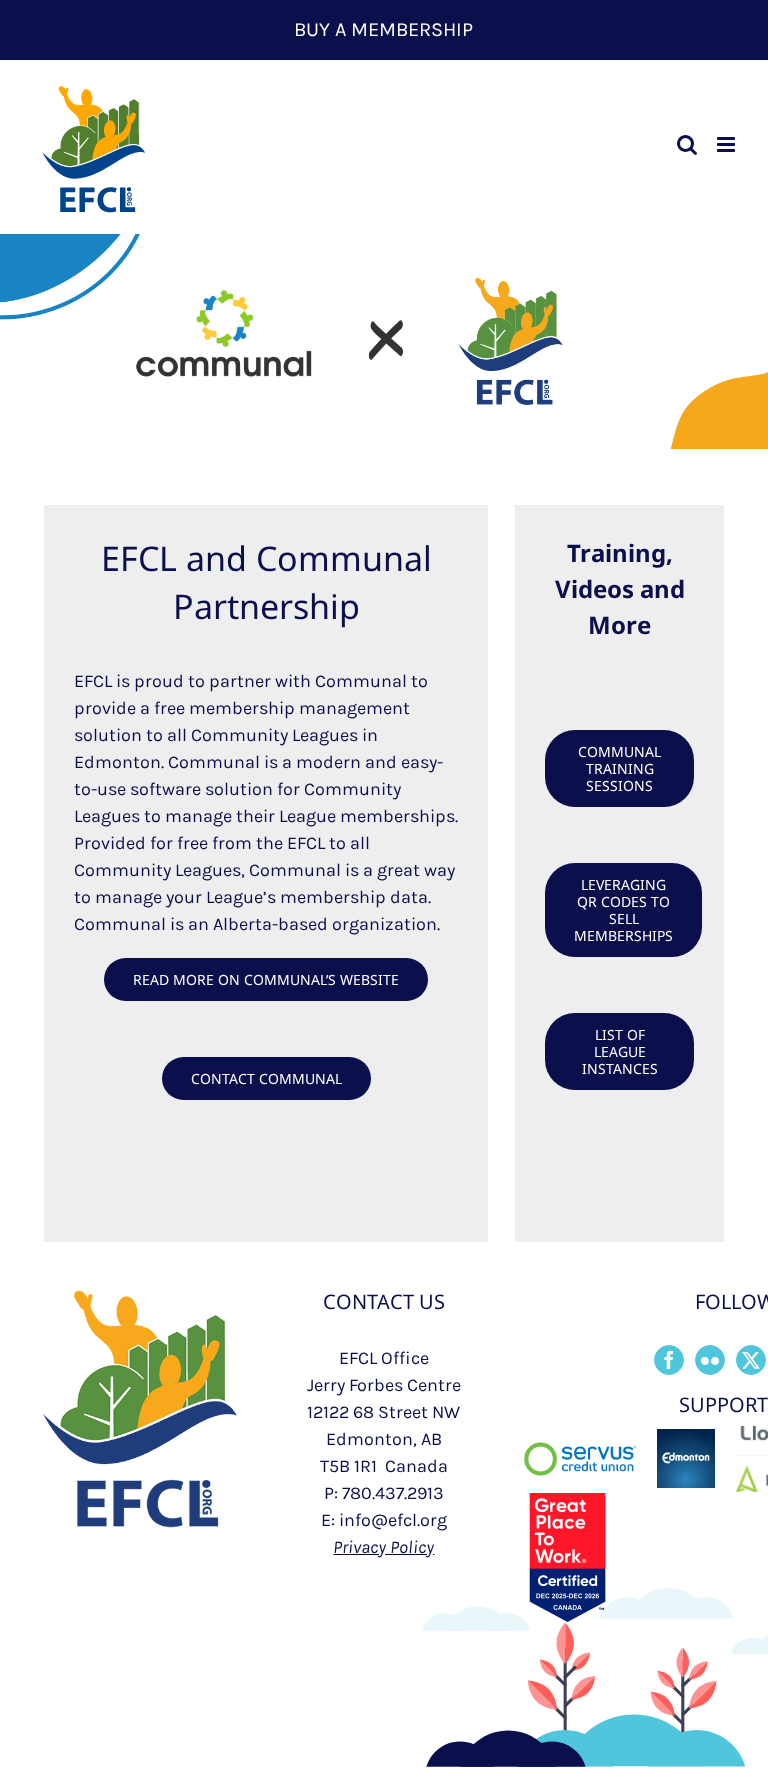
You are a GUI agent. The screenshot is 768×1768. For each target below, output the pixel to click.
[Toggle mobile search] (687, 144)
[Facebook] (669, 1360)
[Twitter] (751, 1360)
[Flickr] (710, 1360)
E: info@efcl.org (384, 1520)
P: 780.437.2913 (384, 1493)
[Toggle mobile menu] (727, 144)
